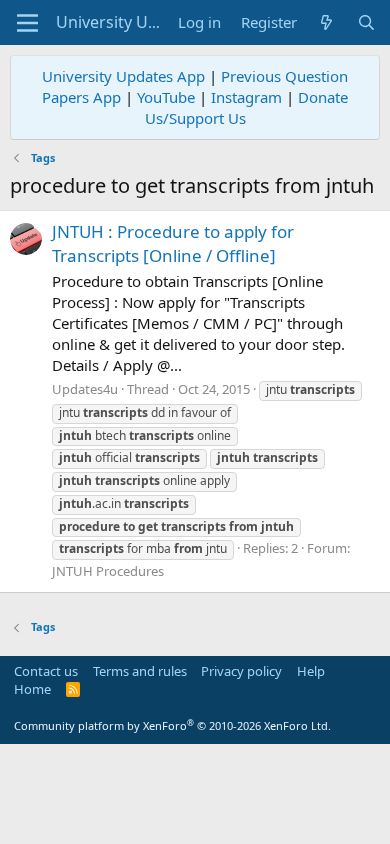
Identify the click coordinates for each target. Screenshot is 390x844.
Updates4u (85, 389)
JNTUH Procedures (108, 571)
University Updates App (123, 76)
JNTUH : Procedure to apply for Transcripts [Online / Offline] (173, 243)
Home (32, 689)
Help (311, 671)
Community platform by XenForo (172, 725)
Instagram (246, 97)
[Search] (366, 22)
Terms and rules (140, 671)
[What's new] (326, 22)
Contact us (46, 671)
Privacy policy (241, 671)
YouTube (166, 97)
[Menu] (27, 23)
